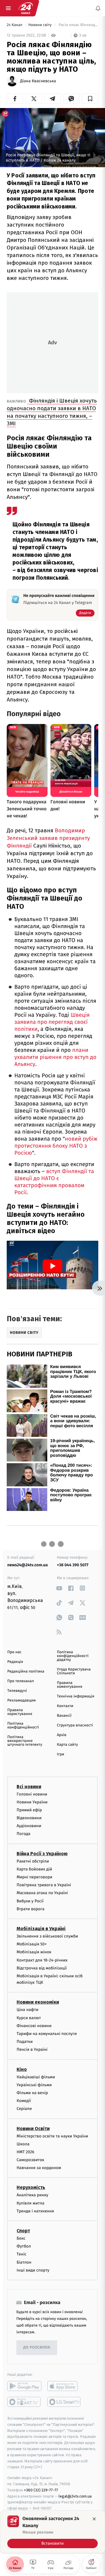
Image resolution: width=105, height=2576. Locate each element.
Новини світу (40, 25)
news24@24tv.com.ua (28, 1565)
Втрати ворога (30, 1909)
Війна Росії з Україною (42, 1854)
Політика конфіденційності (23, 1726)
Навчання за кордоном (39, 2168)
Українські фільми (34, 2085)
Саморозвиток (30, 2160)
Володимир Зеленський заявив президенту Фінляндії (48, 838)
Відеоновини (29, 1818)
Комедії (24, 2101)
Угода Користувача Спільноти (74, 1671)
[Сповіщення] (98, 8)
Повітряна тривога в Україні (44, 1885)
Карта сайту (67, 1745)
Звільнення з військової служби (47, 1936)
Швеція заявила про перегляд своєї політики (52, 1022)
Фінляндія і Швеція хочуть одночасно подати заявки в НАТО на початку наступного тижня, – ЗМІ (52, 412)
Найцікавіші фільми (36, 2077)
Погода (23, 1834)
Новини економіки (38, 2002)
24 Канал (15, 25)
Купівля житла (30, 2203)
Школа (23, 2144)
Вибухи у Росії (30, 1901)
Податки (25, 2042)
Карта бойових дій (34, 1869)
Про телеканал (21, 1681)
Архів (62, 1735)
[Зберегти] (90, 99)
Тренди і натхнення (35, 2211)
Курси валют (29, 2018)
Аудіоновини (29, 1826)
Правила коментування (70, 1685)
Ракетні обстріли (33, 1861)
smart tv (24, 2402)
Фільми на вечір (32, 2093)
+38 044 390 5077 (73, 1565)
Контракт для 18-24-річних (42, 1960)
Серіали (24, 2109)
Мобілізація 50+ (32, 1944)
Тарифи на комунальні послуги (47, 2034)
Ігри (61, 1754)
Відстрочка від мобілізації (42, 1968)
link (59, 1588)
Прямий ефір (29, 1810)
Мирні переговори (34, 1877)
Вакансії (64, 1716)
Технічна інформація (76, 1696)
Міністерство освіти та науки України (52, 2136)
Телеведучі (17, 1691)
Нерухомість (31, 2188)
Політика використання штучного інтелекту (25, 1741)
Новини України (32, 1802)
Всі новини (29, 1787)
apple (64, 2386)
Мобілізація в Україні (41, 1929)
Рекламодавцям (21, 1700)
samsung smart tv (64, 2402)
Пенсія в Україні (32, 2050)
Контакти (65, 1706)
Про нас (14, 1652)
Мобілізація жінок (34, 1952)
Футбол (24, 2246)
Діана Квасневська (38, 81)
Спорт (23, 2231)
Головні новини (32, 1794)
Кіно (22, 2069)
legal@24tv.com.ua (75, 2496)
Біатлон (24, 2262)
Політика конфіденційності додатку (73, 1656)
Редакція (15, 1662)
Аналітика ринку (32, 2195)
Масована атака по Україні (42, 1893)
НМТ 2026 (26, 2152)
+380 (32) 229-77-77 (41, 2490)
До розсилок (37, 2348)
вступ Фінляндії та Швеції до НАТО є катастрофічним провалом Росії (54, 1182)
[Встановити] (52, 2532)
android (24, 2386)
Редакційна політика (26, 1672)
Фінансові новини (34, 2026)
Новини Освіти (33, 2129)
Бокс (21, 2238)
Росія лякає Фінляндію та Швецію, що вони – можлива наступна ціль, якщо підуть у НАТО (78, 25)
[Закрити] (94, 2519)
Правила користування (20, 1712)
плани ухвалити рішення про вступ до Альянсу (55, 1057)
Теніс (22, 2254)
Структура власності (75, 1725)
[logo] (26, 8)
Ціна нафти (28, 2010)
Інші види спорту (33, 2270)
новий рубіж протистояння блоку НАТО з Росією (56, 1146)
